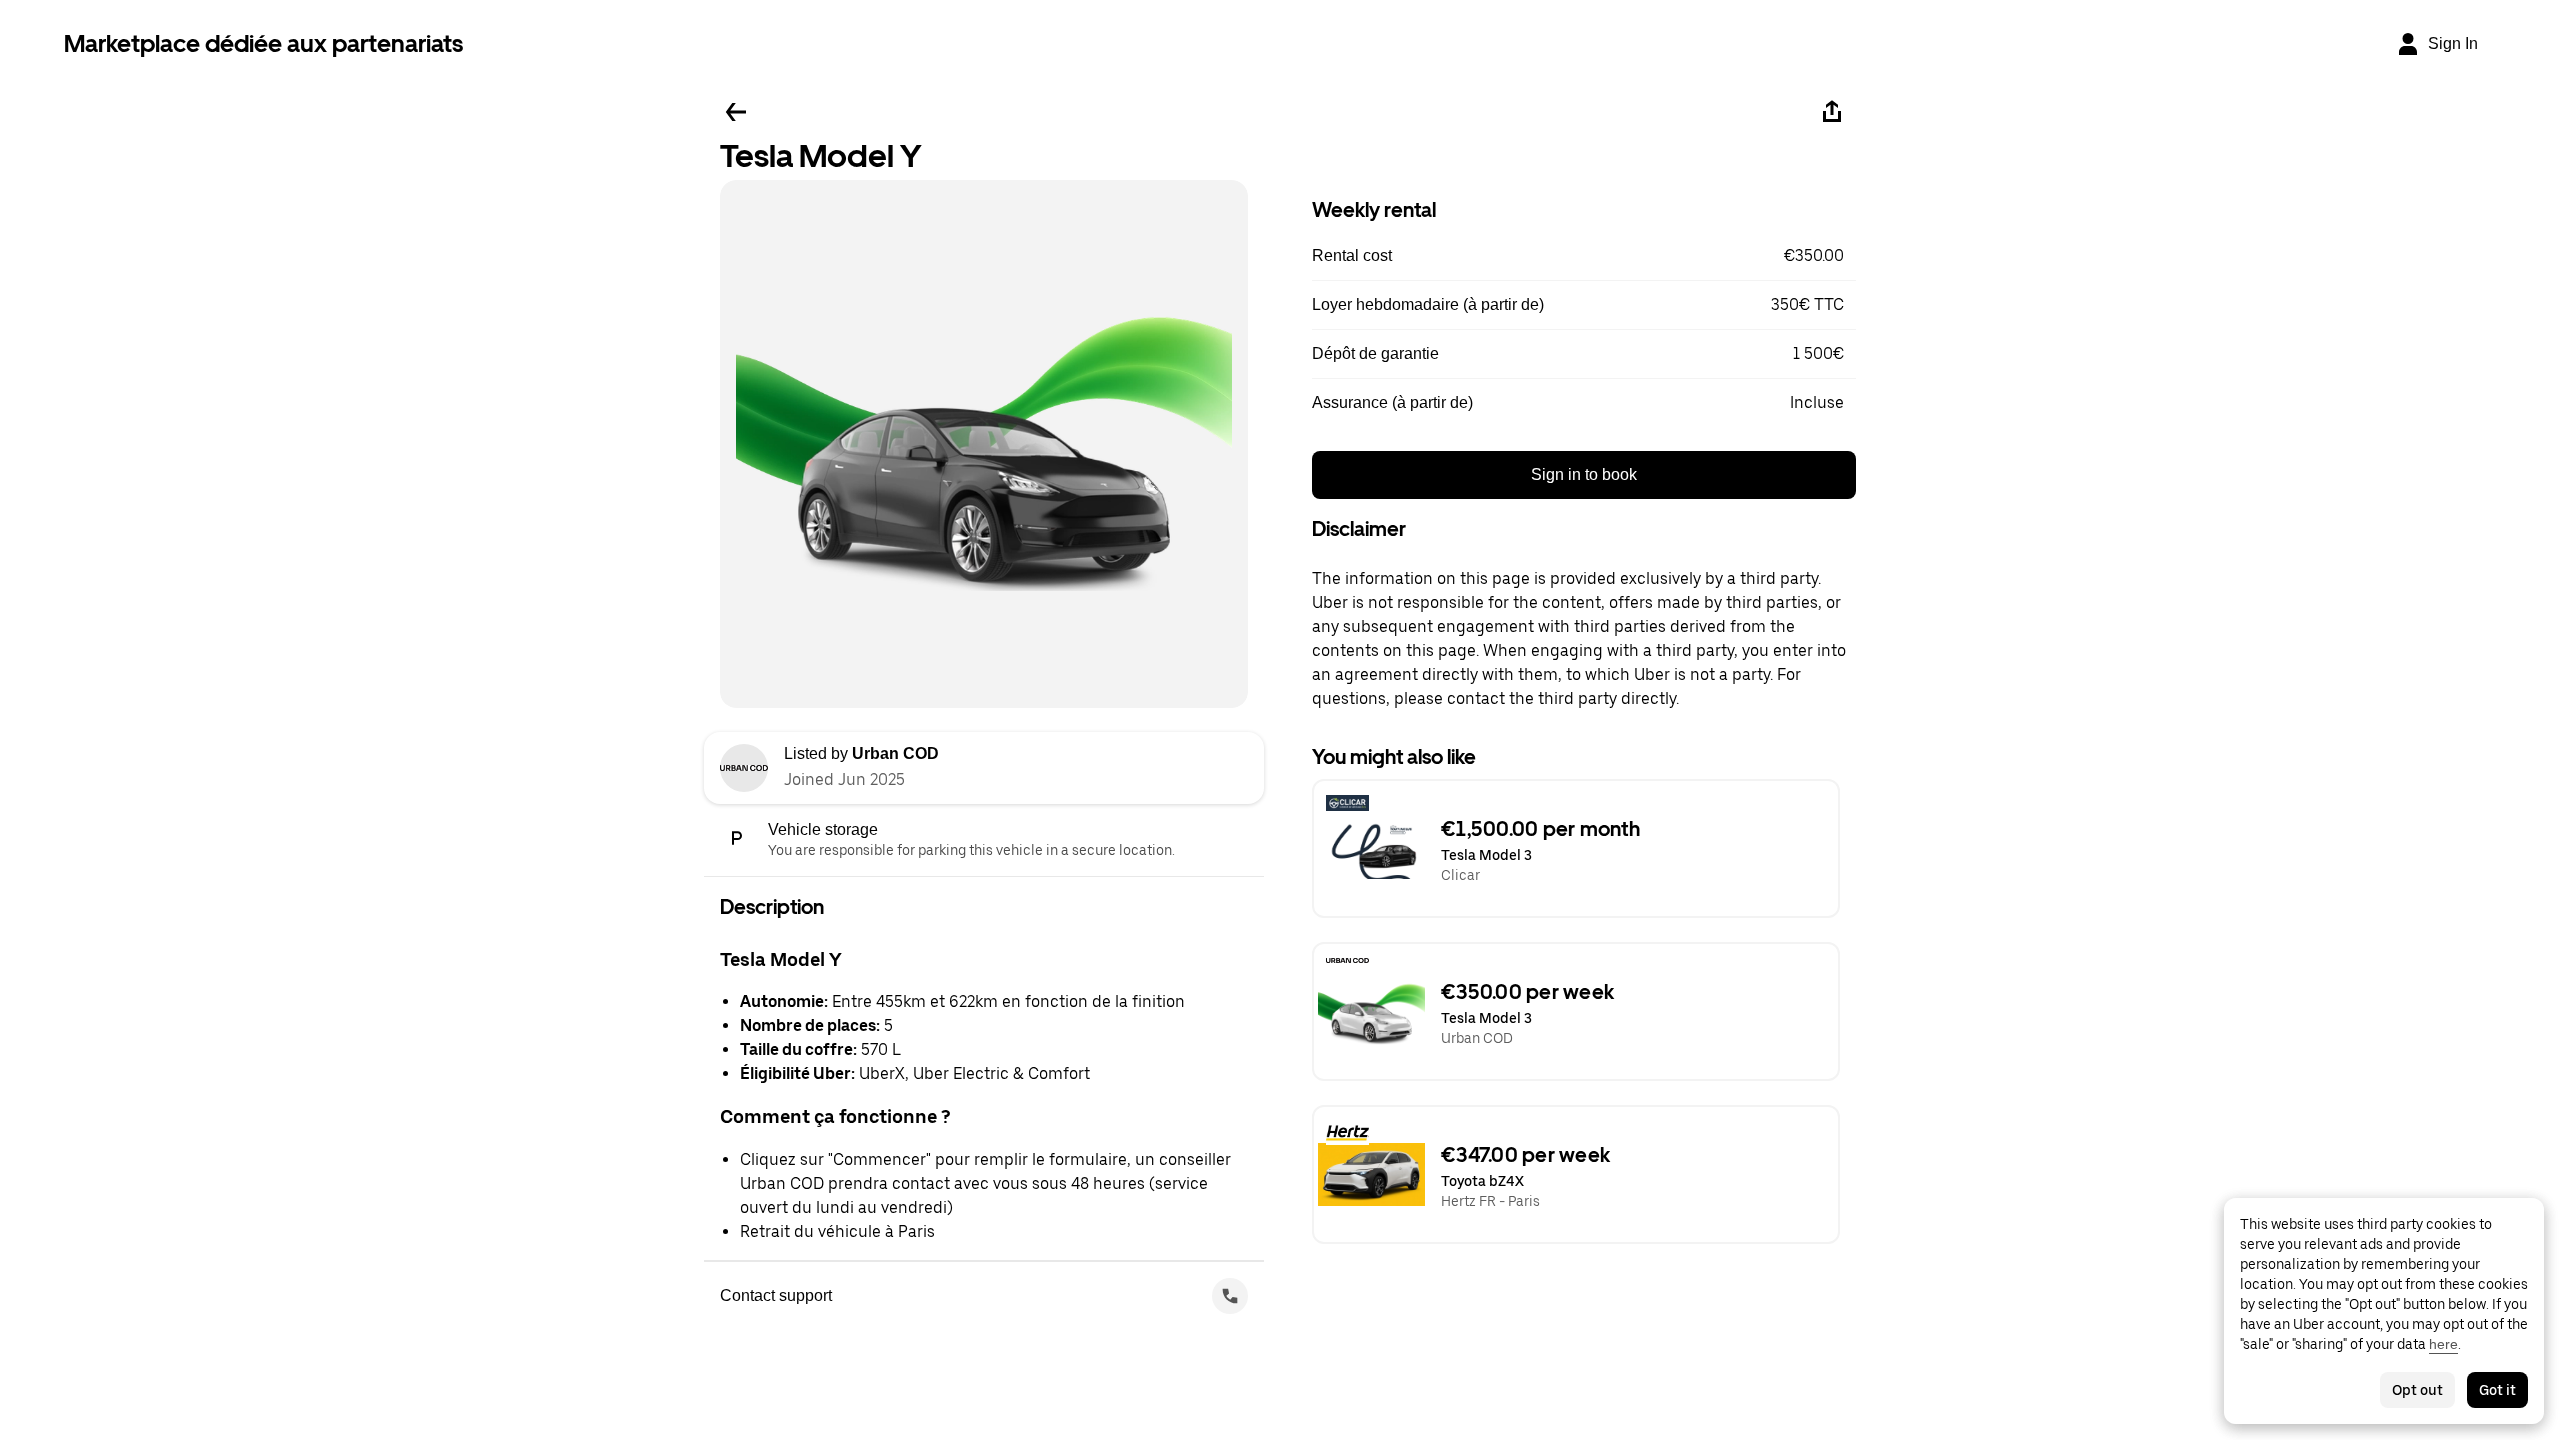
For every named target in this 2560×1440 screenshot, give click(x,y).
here (2443, 1344)
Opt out (2417, 1390)
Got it (2497, 1390)
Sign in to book (1584, 474)
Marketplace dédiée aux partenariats (263, 43)
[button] (1584, 256)
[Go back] (736, 112)
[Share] (1832, 112)
